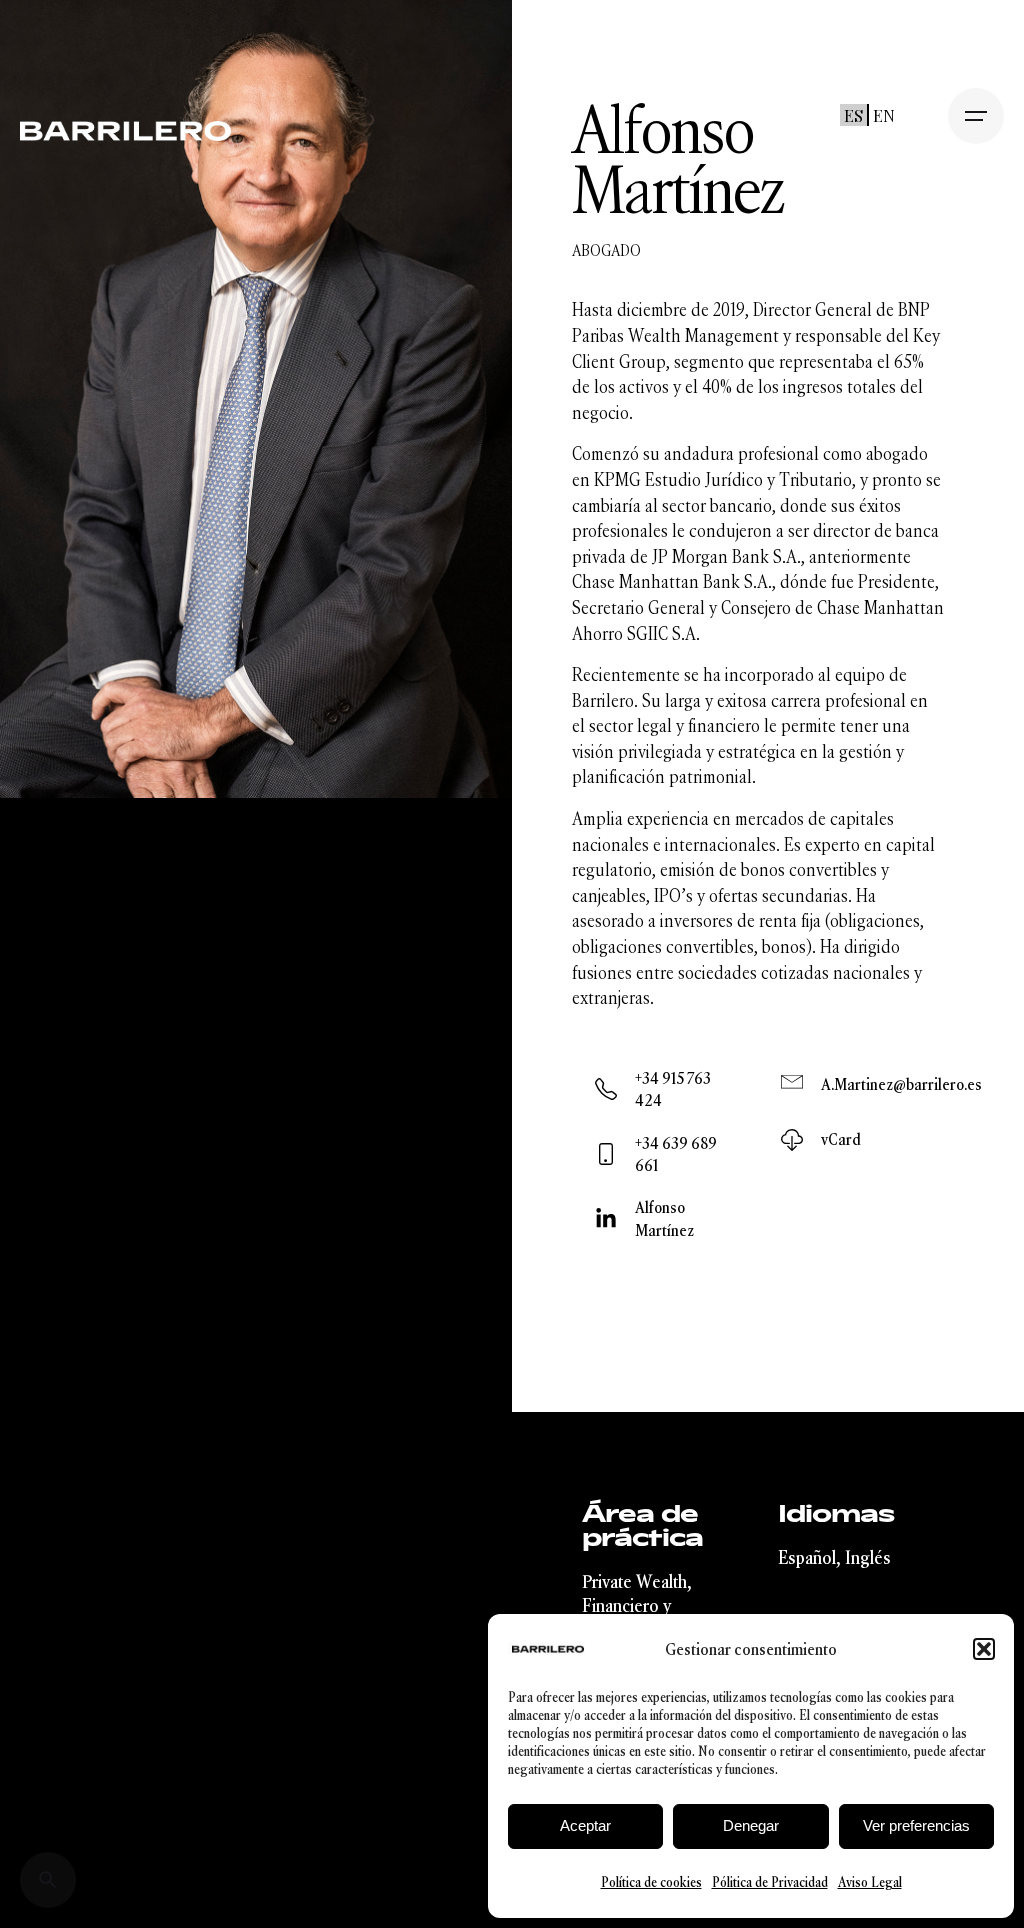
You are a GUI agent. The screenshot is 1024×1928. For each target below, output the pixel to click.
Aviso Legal (870, 1882)
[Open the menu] (976, 116)
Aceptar (585, 1825)
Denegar (751, 1825)
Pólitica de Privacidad (770, 1882)
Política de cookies (651, 1882)
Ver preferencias (916, 1825)
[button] (984, 1649)
